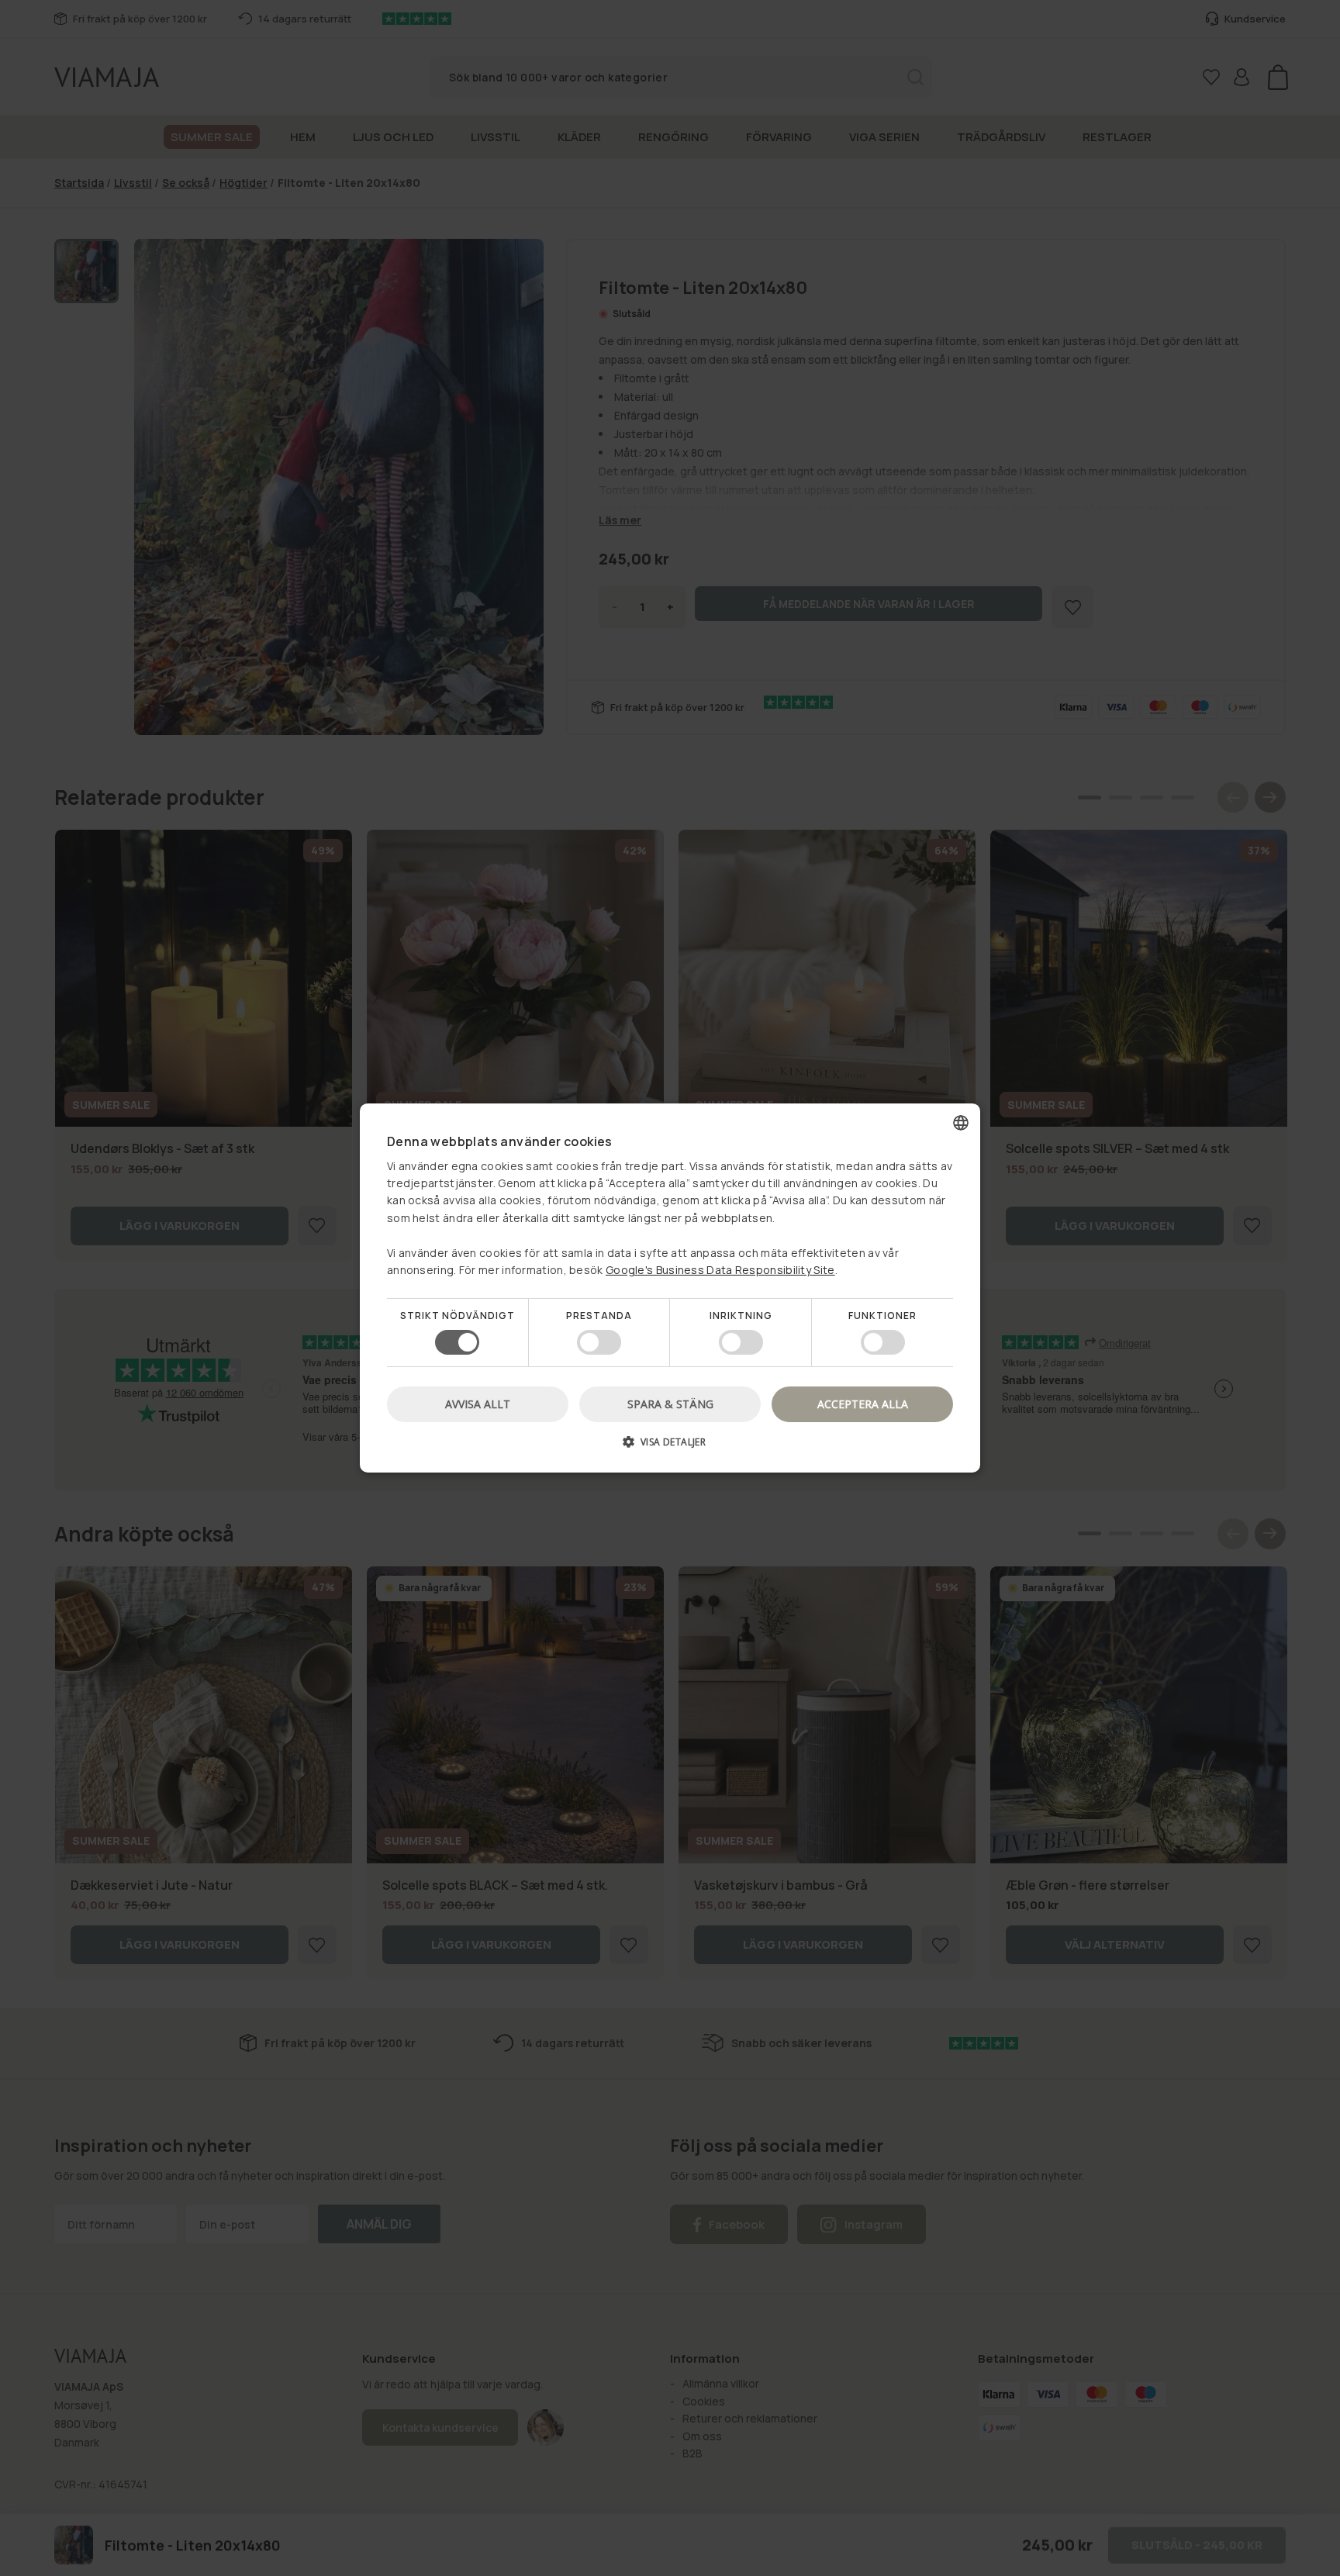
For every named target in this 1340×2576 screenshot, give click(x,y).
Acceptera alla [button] (863, 1404)
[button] (670, 1447)
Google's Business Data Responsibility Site (720, 1270)
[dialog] (670, 1288)
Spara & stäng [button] (670, 1404)
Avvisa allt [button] (478, 1404)
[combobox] (961, 1123)
